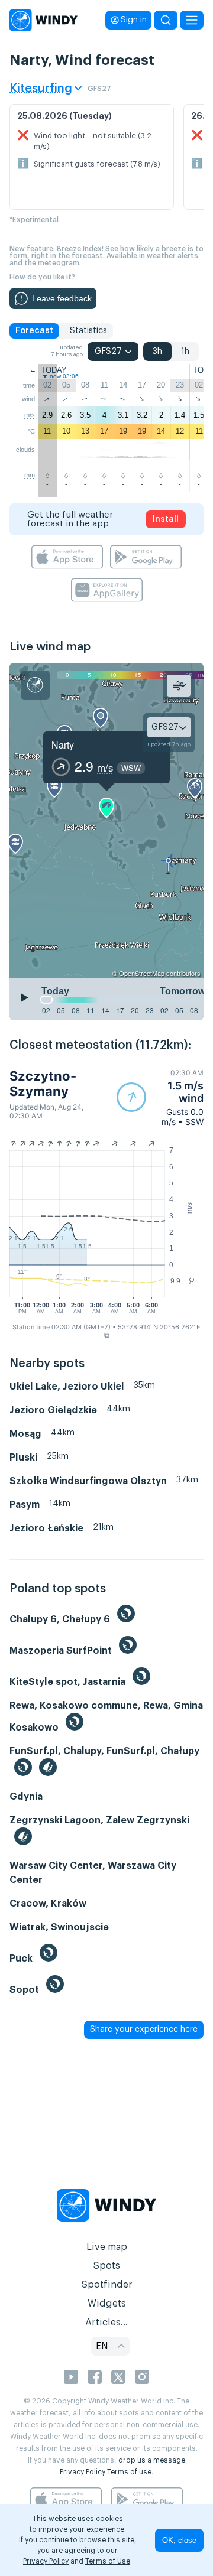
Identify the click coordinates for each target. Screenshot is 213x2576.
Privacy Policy (83, 2472)
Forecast (34, 331)
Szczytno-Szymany (43, 1084)
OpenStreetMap (142, 973)
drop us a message (152, 2460)
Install (166, 519)
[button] (160, 1097)
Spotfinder (107, 2285)
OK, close (179, 2540)
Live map (107, 2247)
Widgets (107, 2304)
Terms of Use (108, 2561)
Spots (106, 2266)
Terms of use (129, 2472)
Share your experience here (144, 2029)
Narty (63, 745)
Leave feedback (62, 298)
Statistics (88, 331)
